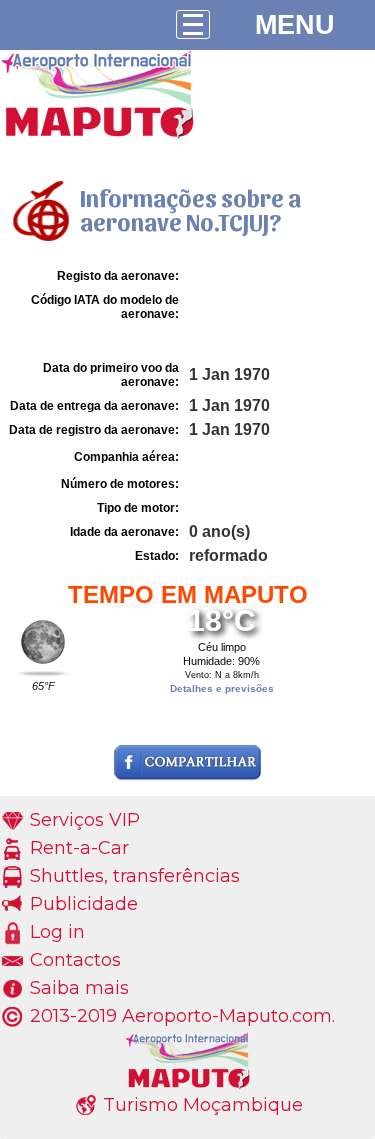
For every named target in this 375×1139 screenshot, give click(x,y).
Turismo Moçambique (203, 1105)
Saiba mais (79, 988)
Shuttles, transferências (135, 876)
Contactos (75, 960)
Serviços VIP (85, 820)
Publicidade (84, 904)
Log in (57, 932)
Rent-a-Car (79, 848)
